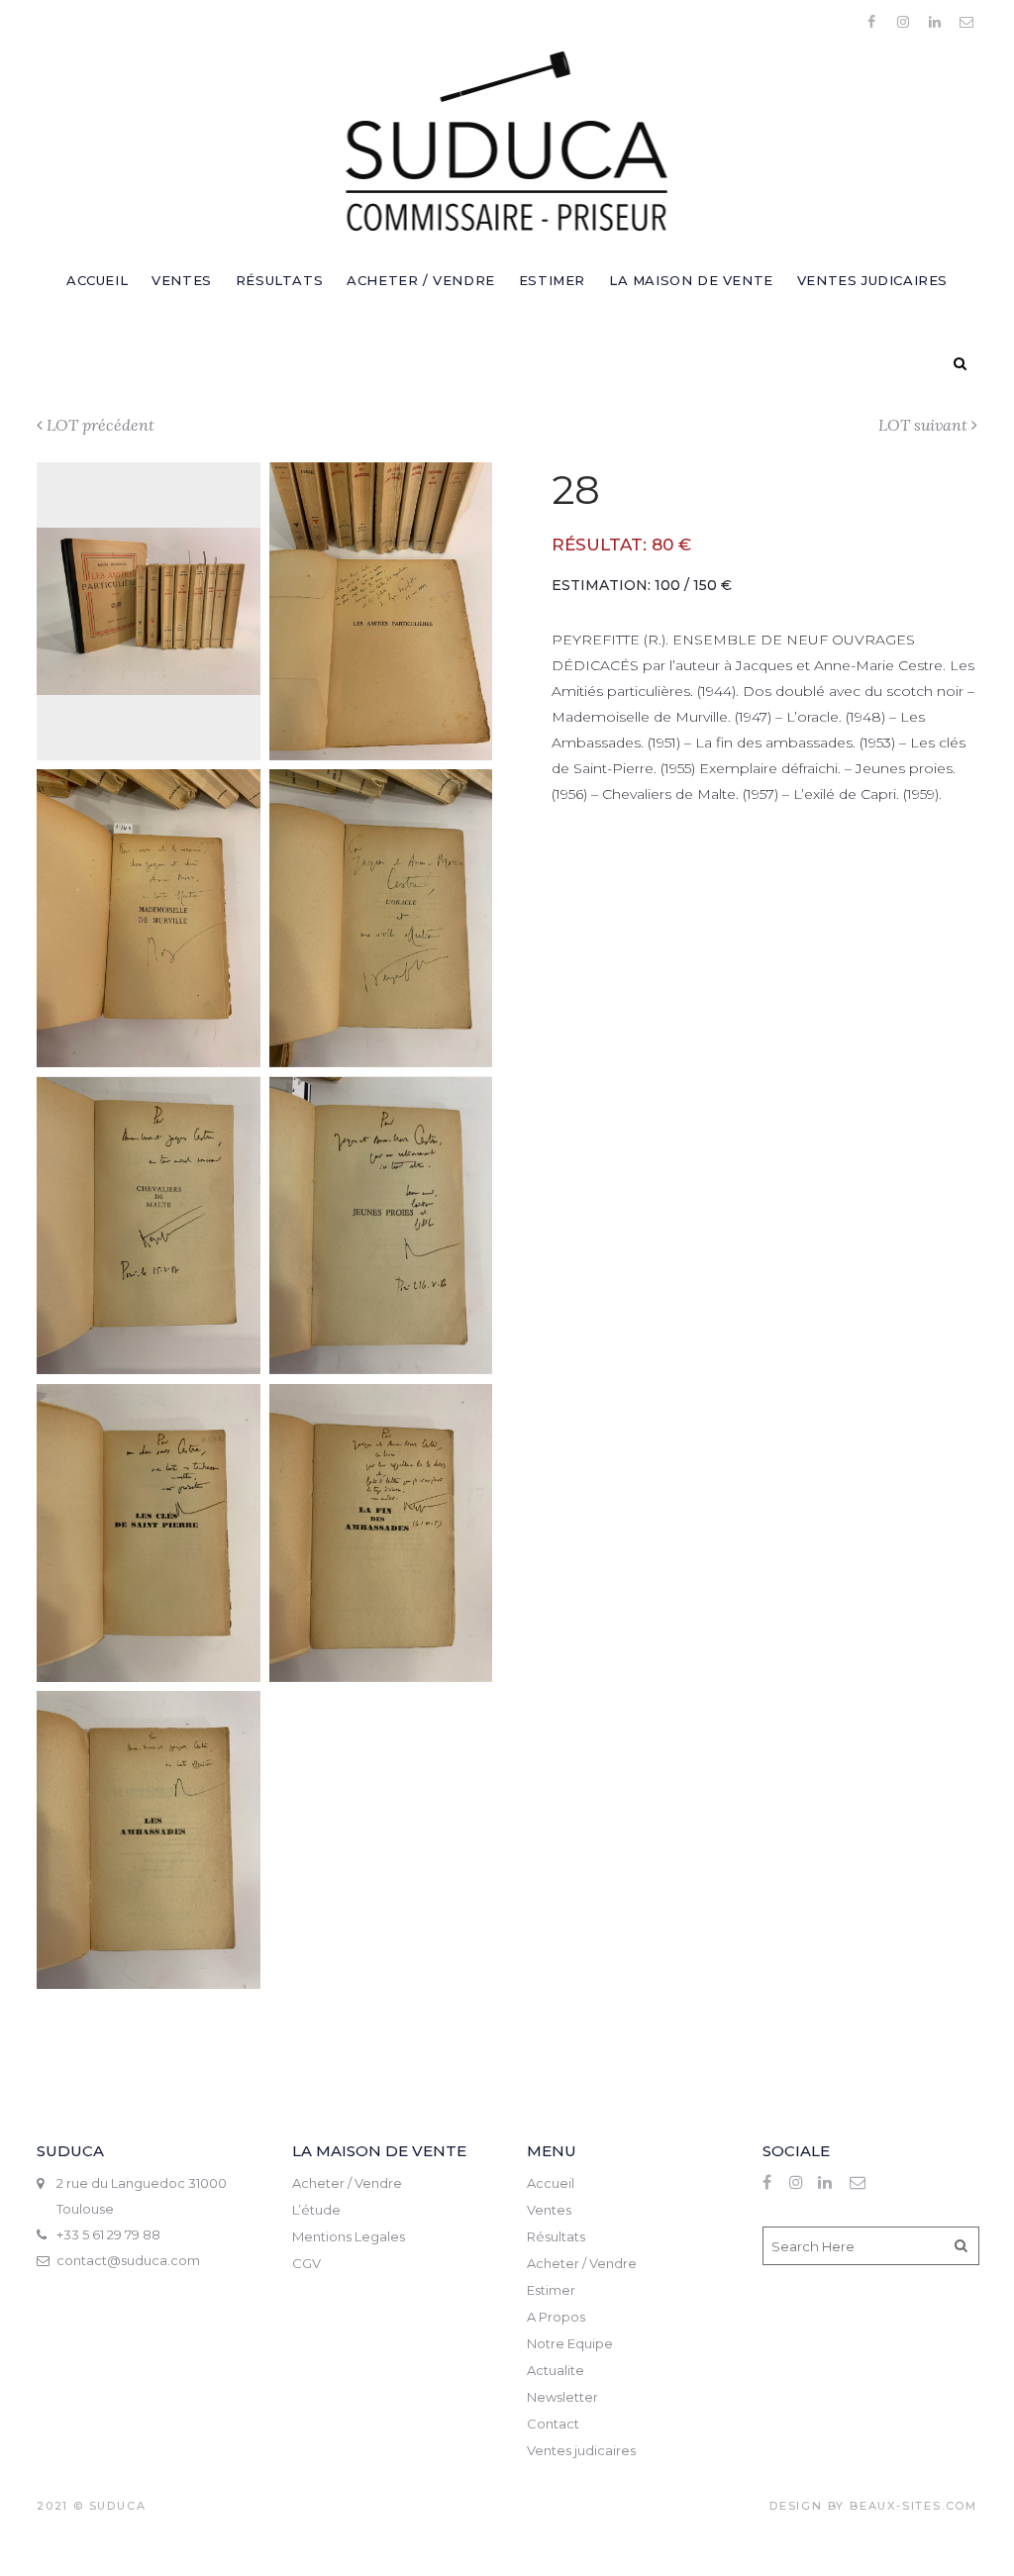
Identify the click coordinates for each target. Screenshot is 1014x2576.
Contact (553, 2424)
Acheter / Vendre (347, 2183)
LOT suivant (923, 425)
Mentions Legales (349, 2236)
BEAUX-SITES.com (913, 2506)
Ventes (549, 2210)
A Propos (556, 2317)
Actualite (556, 2370)
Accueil (551, 2183)
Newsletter (562, 2397)
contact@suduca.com (128, 2260)
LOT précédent (101, 425)
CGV (306, 2263)
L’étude (316, 2210)
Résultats (556, 2236)
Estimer (551, 2290)
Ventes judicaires (581, 2450)
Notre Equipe (570, 2343)
